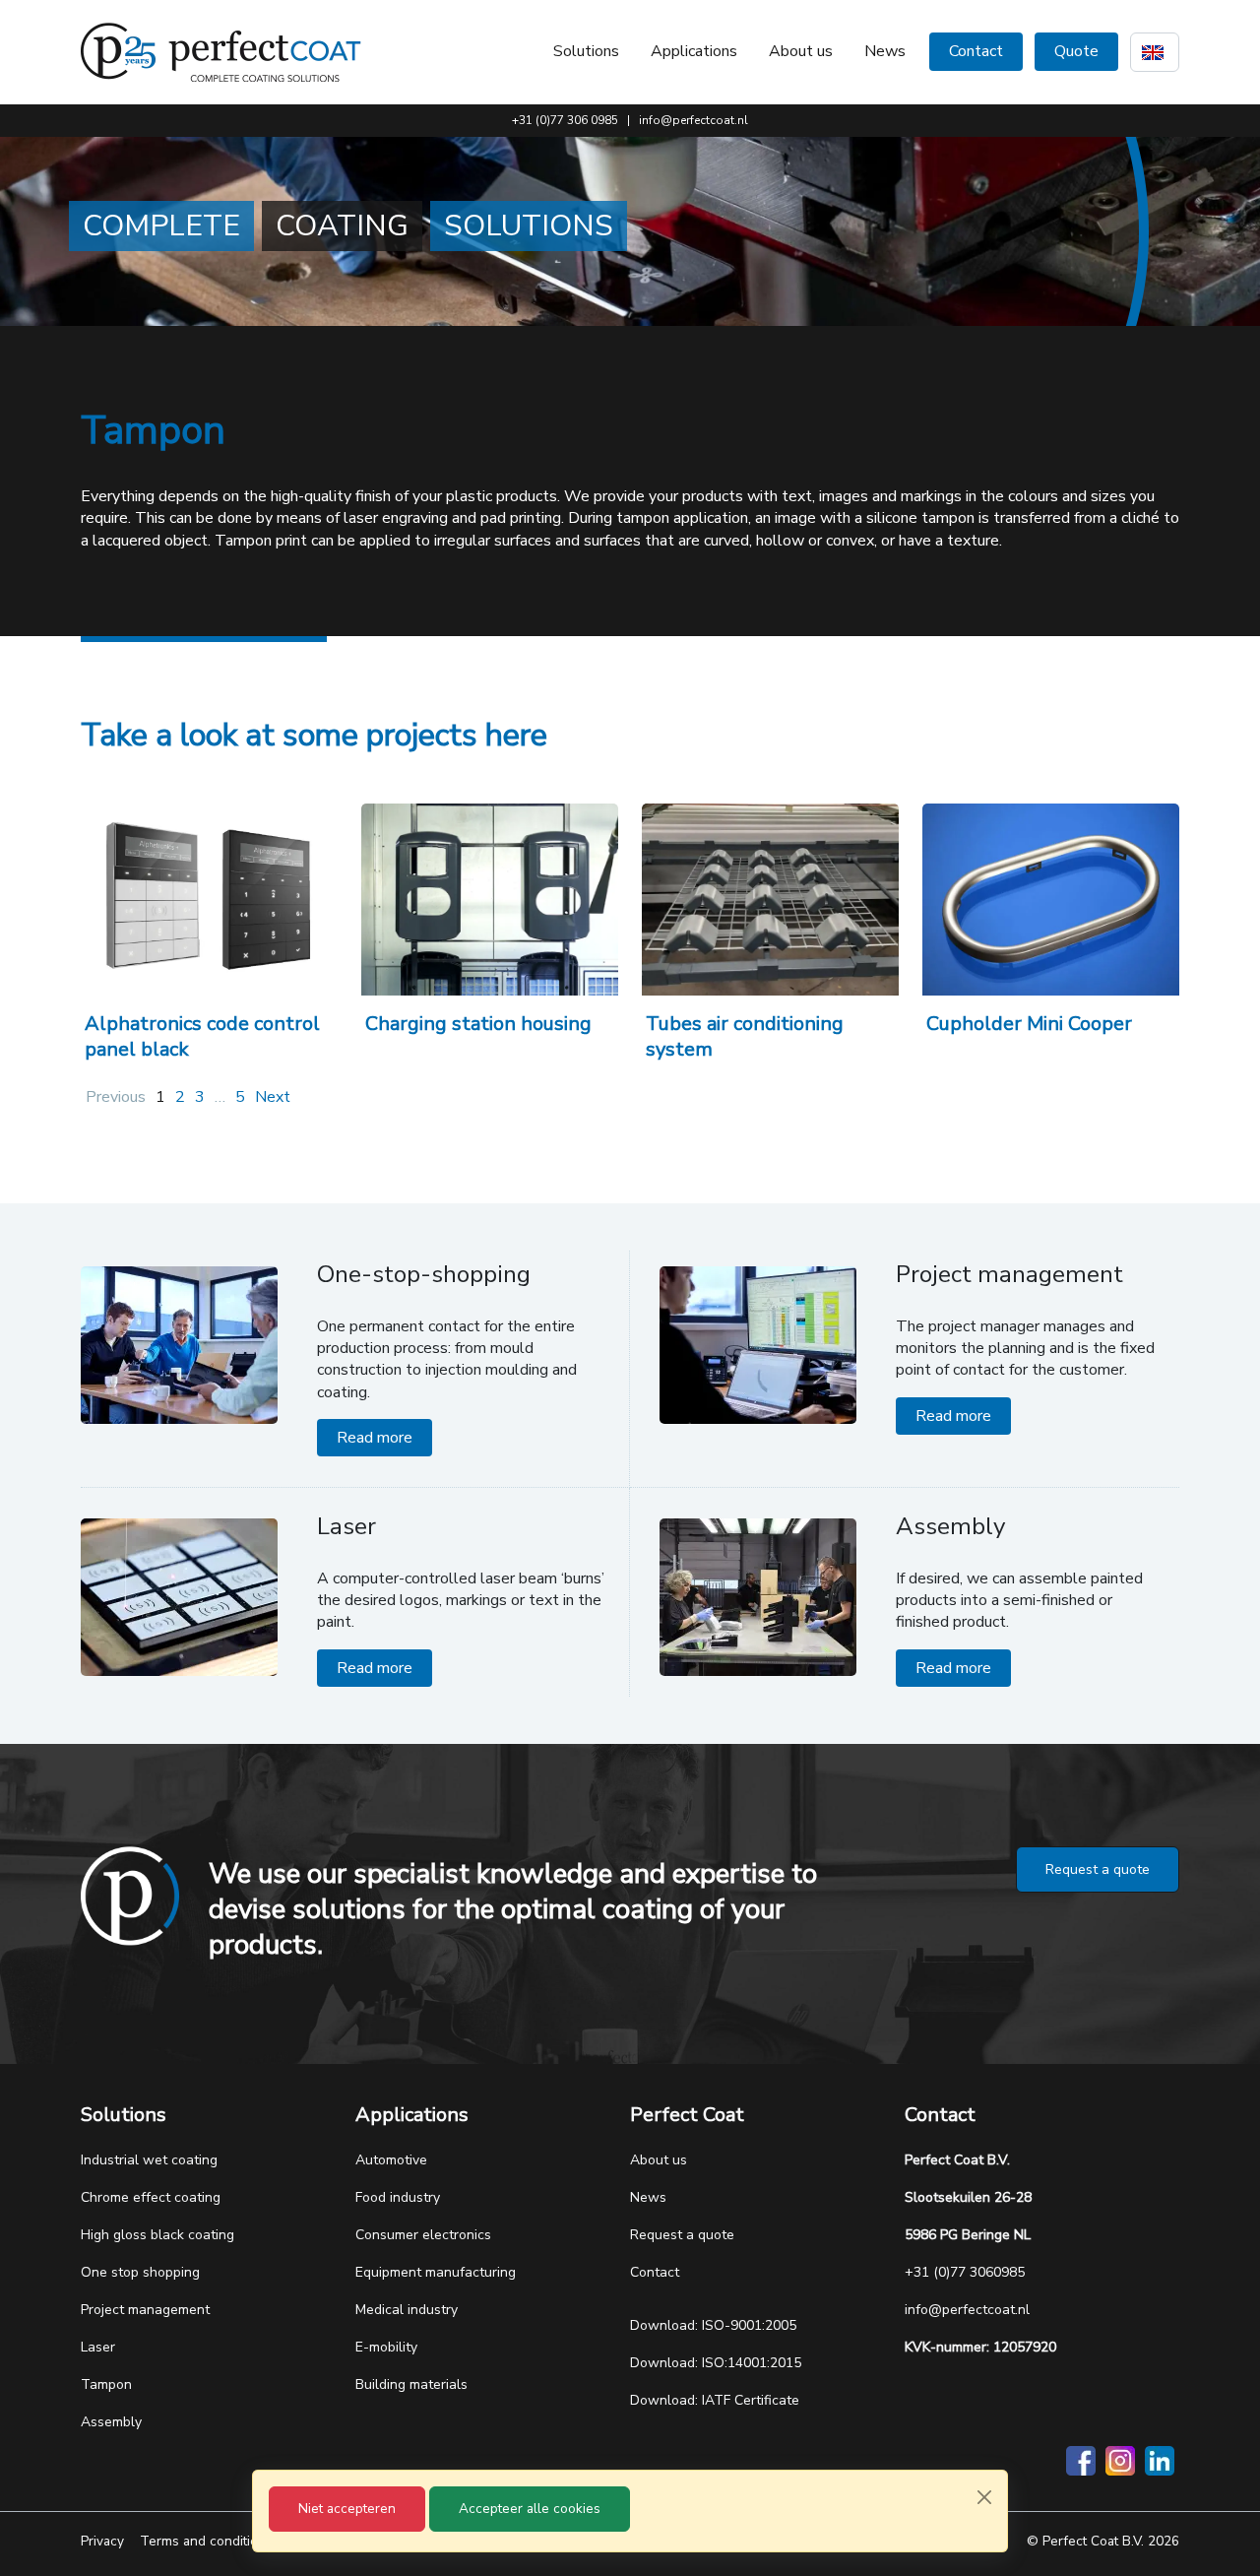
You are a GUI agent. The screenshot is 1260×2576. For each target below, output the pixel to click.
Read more (375, 1438)
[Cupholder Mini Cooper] (1051, 900)
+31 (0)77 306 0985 (565, 120)
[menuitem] (801, 51)
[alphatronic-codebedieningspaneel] (209, 900)
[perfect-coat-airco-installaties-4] (770, 900)
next (273, 1097)
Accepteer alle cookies (530, 2509)
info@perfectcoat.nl (693, 120)
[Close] (984, 2497)
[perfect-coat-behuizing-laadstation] (490, 900)
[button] (586, 51)
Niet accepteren (347, 2509)
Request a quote (1098, 1869)
